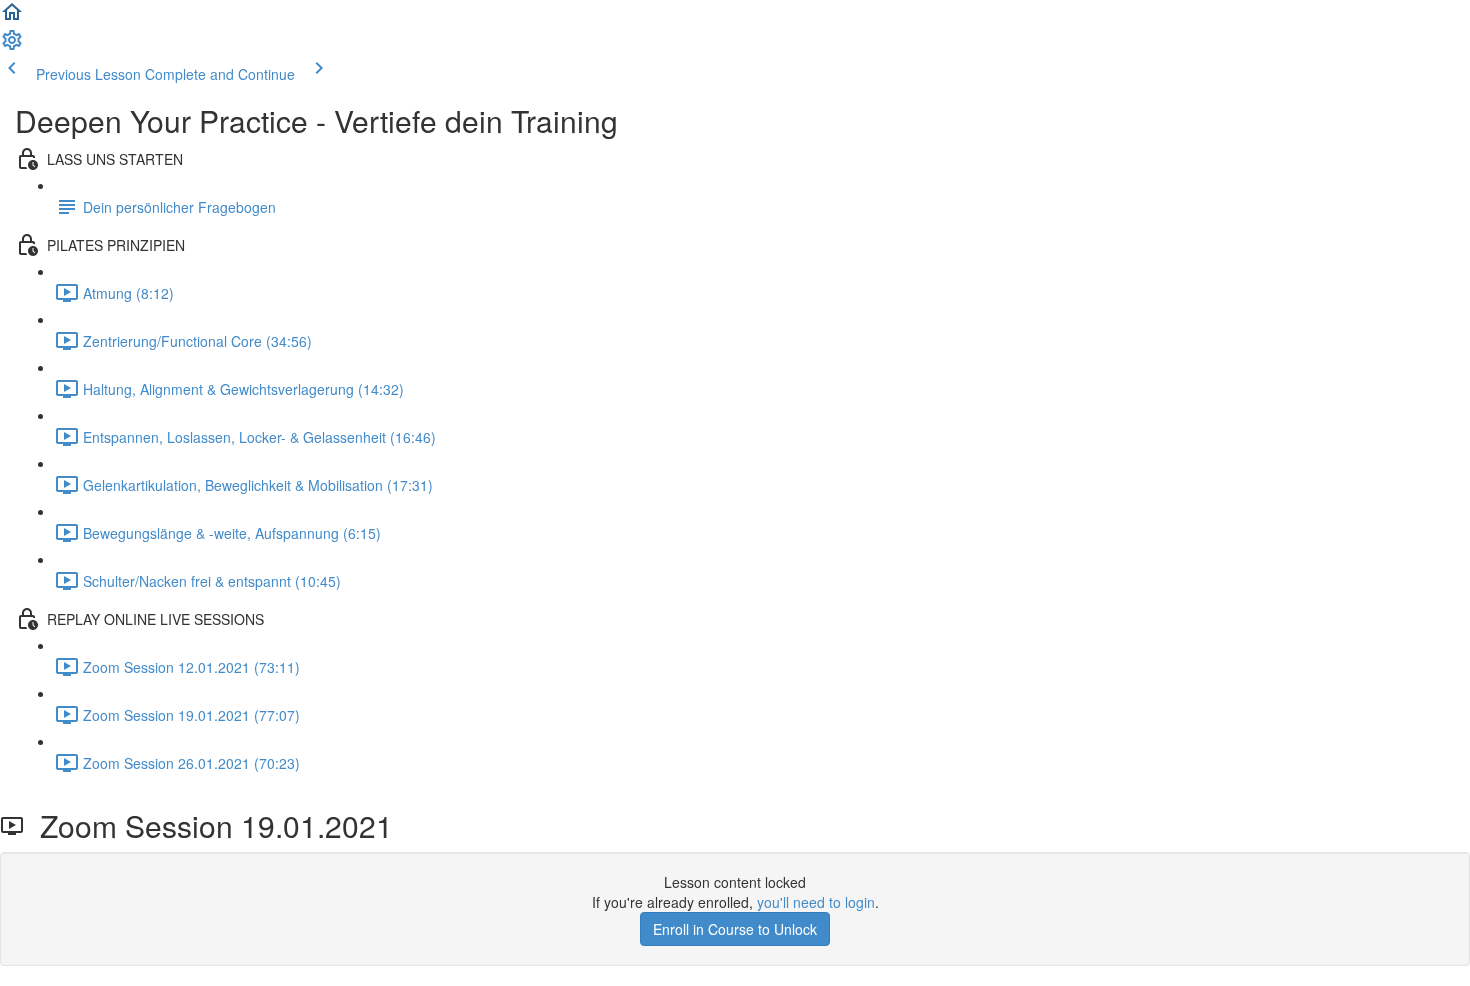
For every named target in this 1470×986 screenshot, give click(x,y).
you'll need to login (816, 902)
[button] (12, 18)
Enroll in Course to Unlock (735, 929)
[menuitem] (12, 46)
